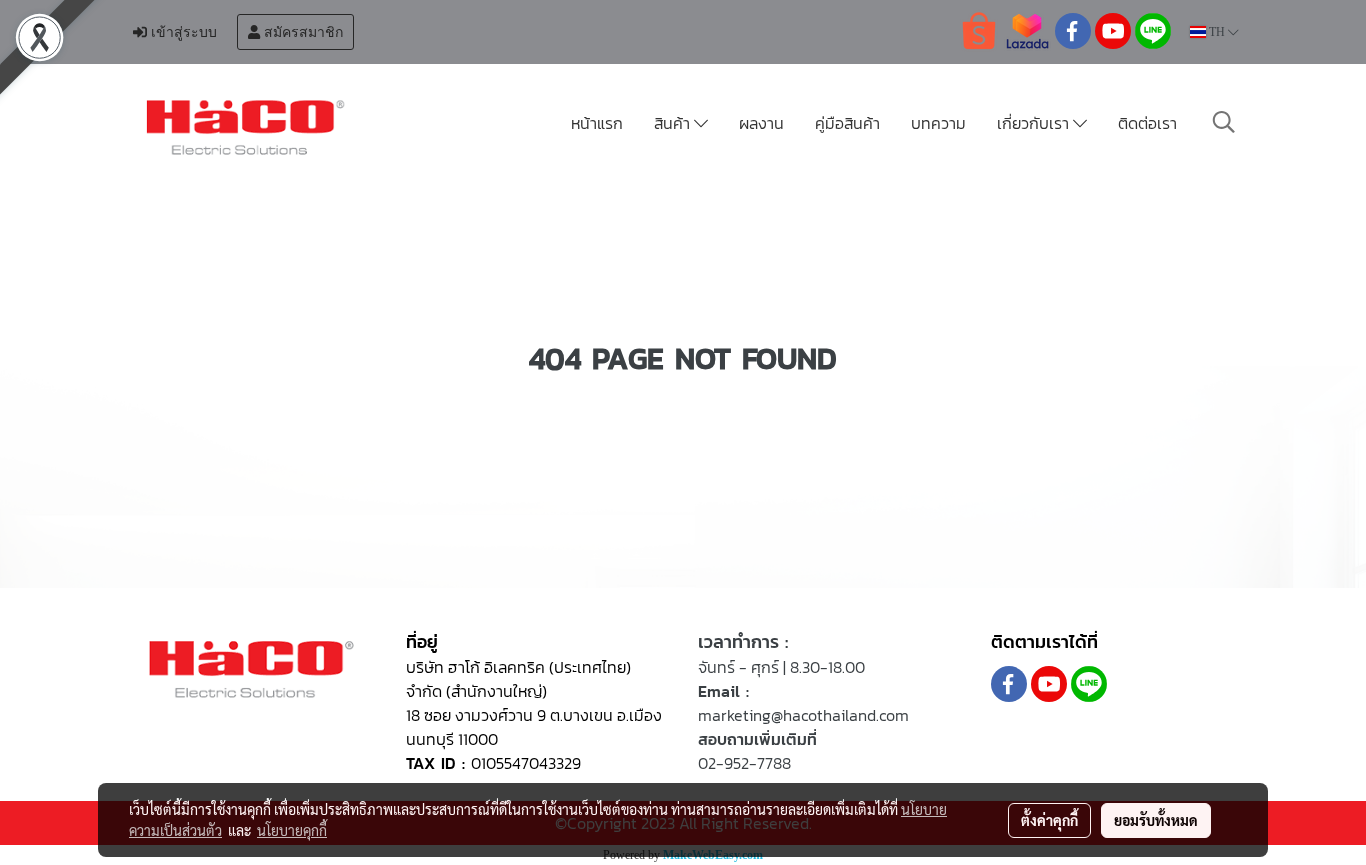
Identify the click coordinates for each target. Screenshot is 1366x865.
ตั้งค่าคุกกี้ (1049, 820)
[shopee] (979, 30)
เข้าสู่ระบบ (182, 32)
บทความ (938, 123)
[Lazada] (1027, 30)
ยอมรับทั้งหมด (1156, 820)
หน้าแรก (597, 123)
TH (1217, 32)
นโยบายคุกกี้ (292, 830)
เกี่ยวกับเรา (1035, 123)
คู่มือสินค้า (847, 123)
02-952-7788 (744, 763)
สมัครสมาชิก (301, 32)
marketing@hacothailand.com (803, 715)
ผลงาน (761, 123)
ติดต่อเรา (1147, 123)
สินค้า (674, 123)
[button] (1224, 122)
